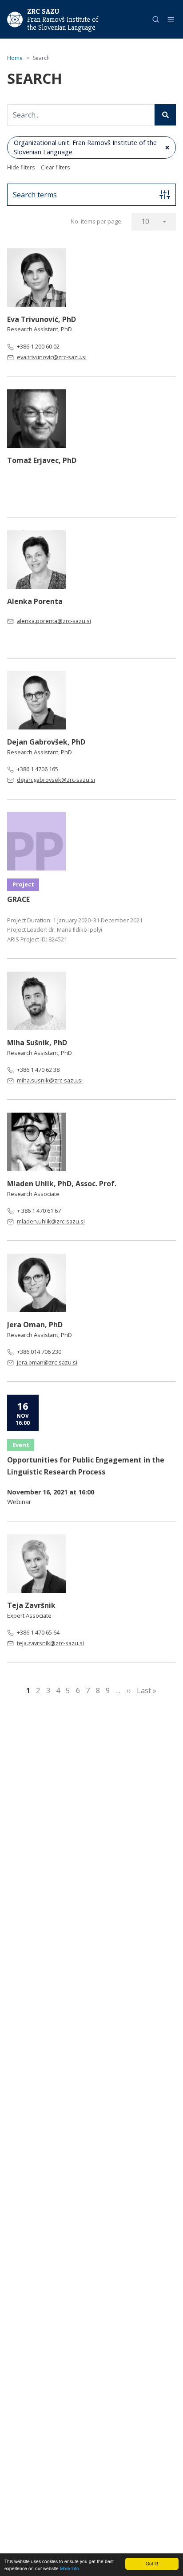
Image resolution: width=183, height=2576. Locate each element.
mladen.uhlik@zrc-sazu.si (51, 1221)
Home (15, 58)
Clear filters (55, 167)
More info (70, 2568)
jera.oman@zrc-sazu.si (47, 1362)
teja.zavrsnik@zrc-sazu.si (50, 1643)
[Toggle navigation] (171, 19)
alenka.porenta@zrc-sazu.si (54, 621)
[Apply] (165, 115)
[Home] (15, 19)
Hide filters (21, 167)
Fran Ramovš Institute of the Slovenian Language (63, 24)
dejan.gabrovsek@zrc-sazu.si (56, 780)
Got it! (152, 2563)
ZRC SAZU (43, 11)
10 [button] (145, 221)
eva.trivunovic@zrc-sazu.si (52, 357)
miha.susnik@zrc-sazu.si (50, 1080)
